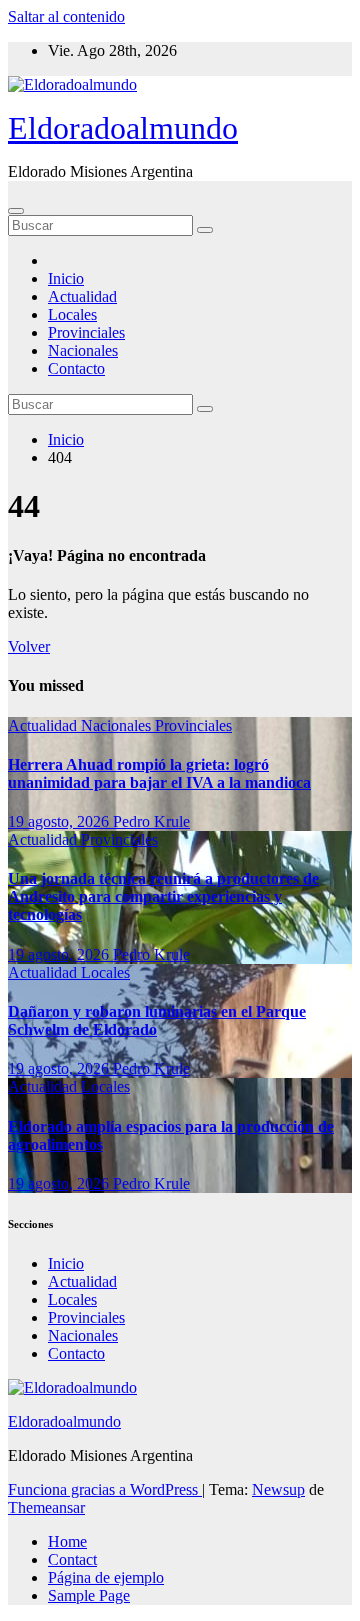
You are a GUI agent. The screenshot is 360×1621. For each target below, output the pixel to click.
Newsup (278, 1489)
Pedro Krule (151, 821)
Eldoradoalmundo (123, 128)
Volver (29, 646)
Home (67, 1541)
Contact (72, 1559)
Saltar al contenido (66, 16)
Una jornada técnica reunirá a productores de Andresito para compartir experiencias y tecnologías (163, 896)
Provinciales (86, 332)
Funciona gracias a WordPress (105, 1489)
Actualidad (82, 296)
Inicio (66, 278)
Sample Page (89, 1595)
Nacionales (83, 350)
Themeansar (46, 1507)
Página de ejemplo (106, 1577)
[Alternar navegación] (16, 211)
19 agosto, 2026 (60, 821)
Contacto (76, 368)
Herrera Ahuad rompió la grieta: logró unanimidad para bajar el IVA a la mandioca (159, 773)
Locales (72, 314)
